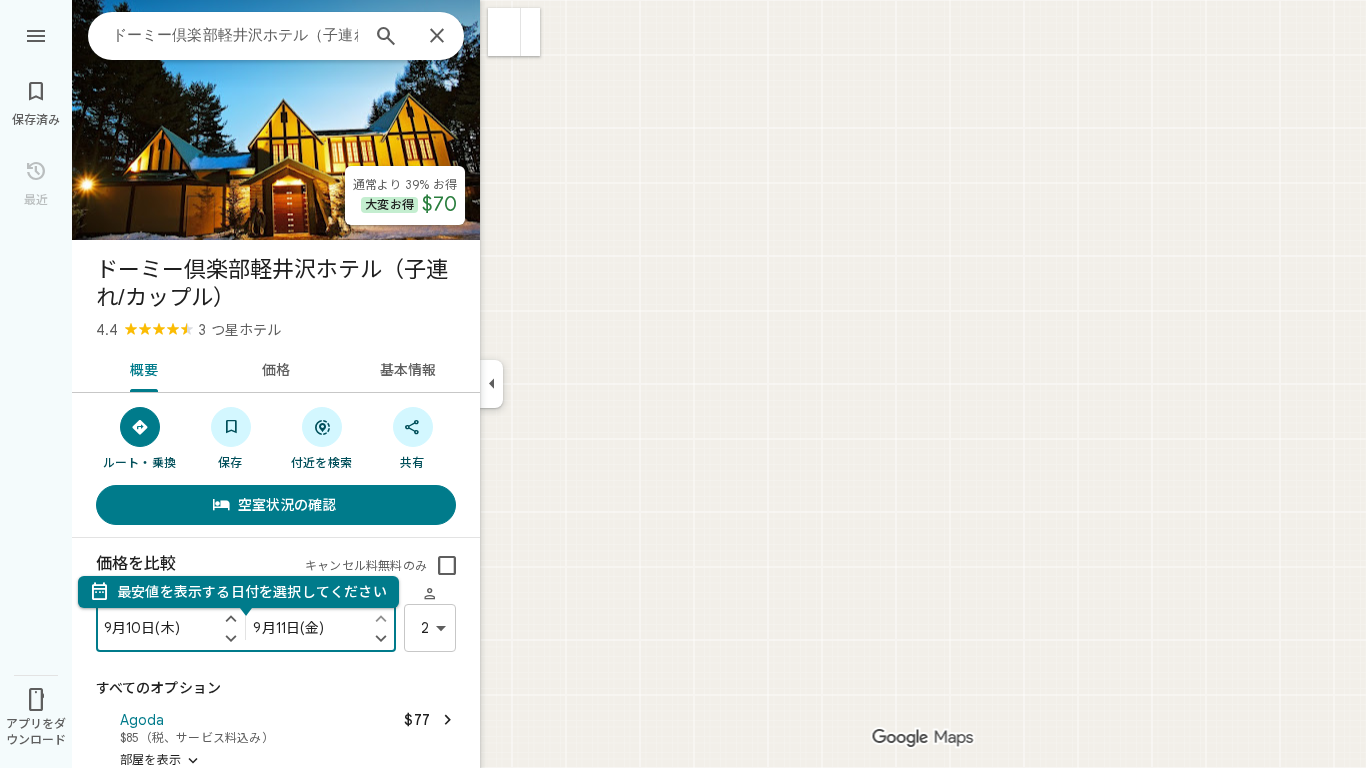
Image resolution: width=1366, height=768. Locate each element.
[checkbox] (447, 566)
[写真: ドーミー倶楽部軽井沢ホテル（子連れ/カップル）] (276, 120)
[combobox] (235, 35)
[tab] (140, 368)
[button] (504, 32)
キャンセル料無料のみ (366, 565)
